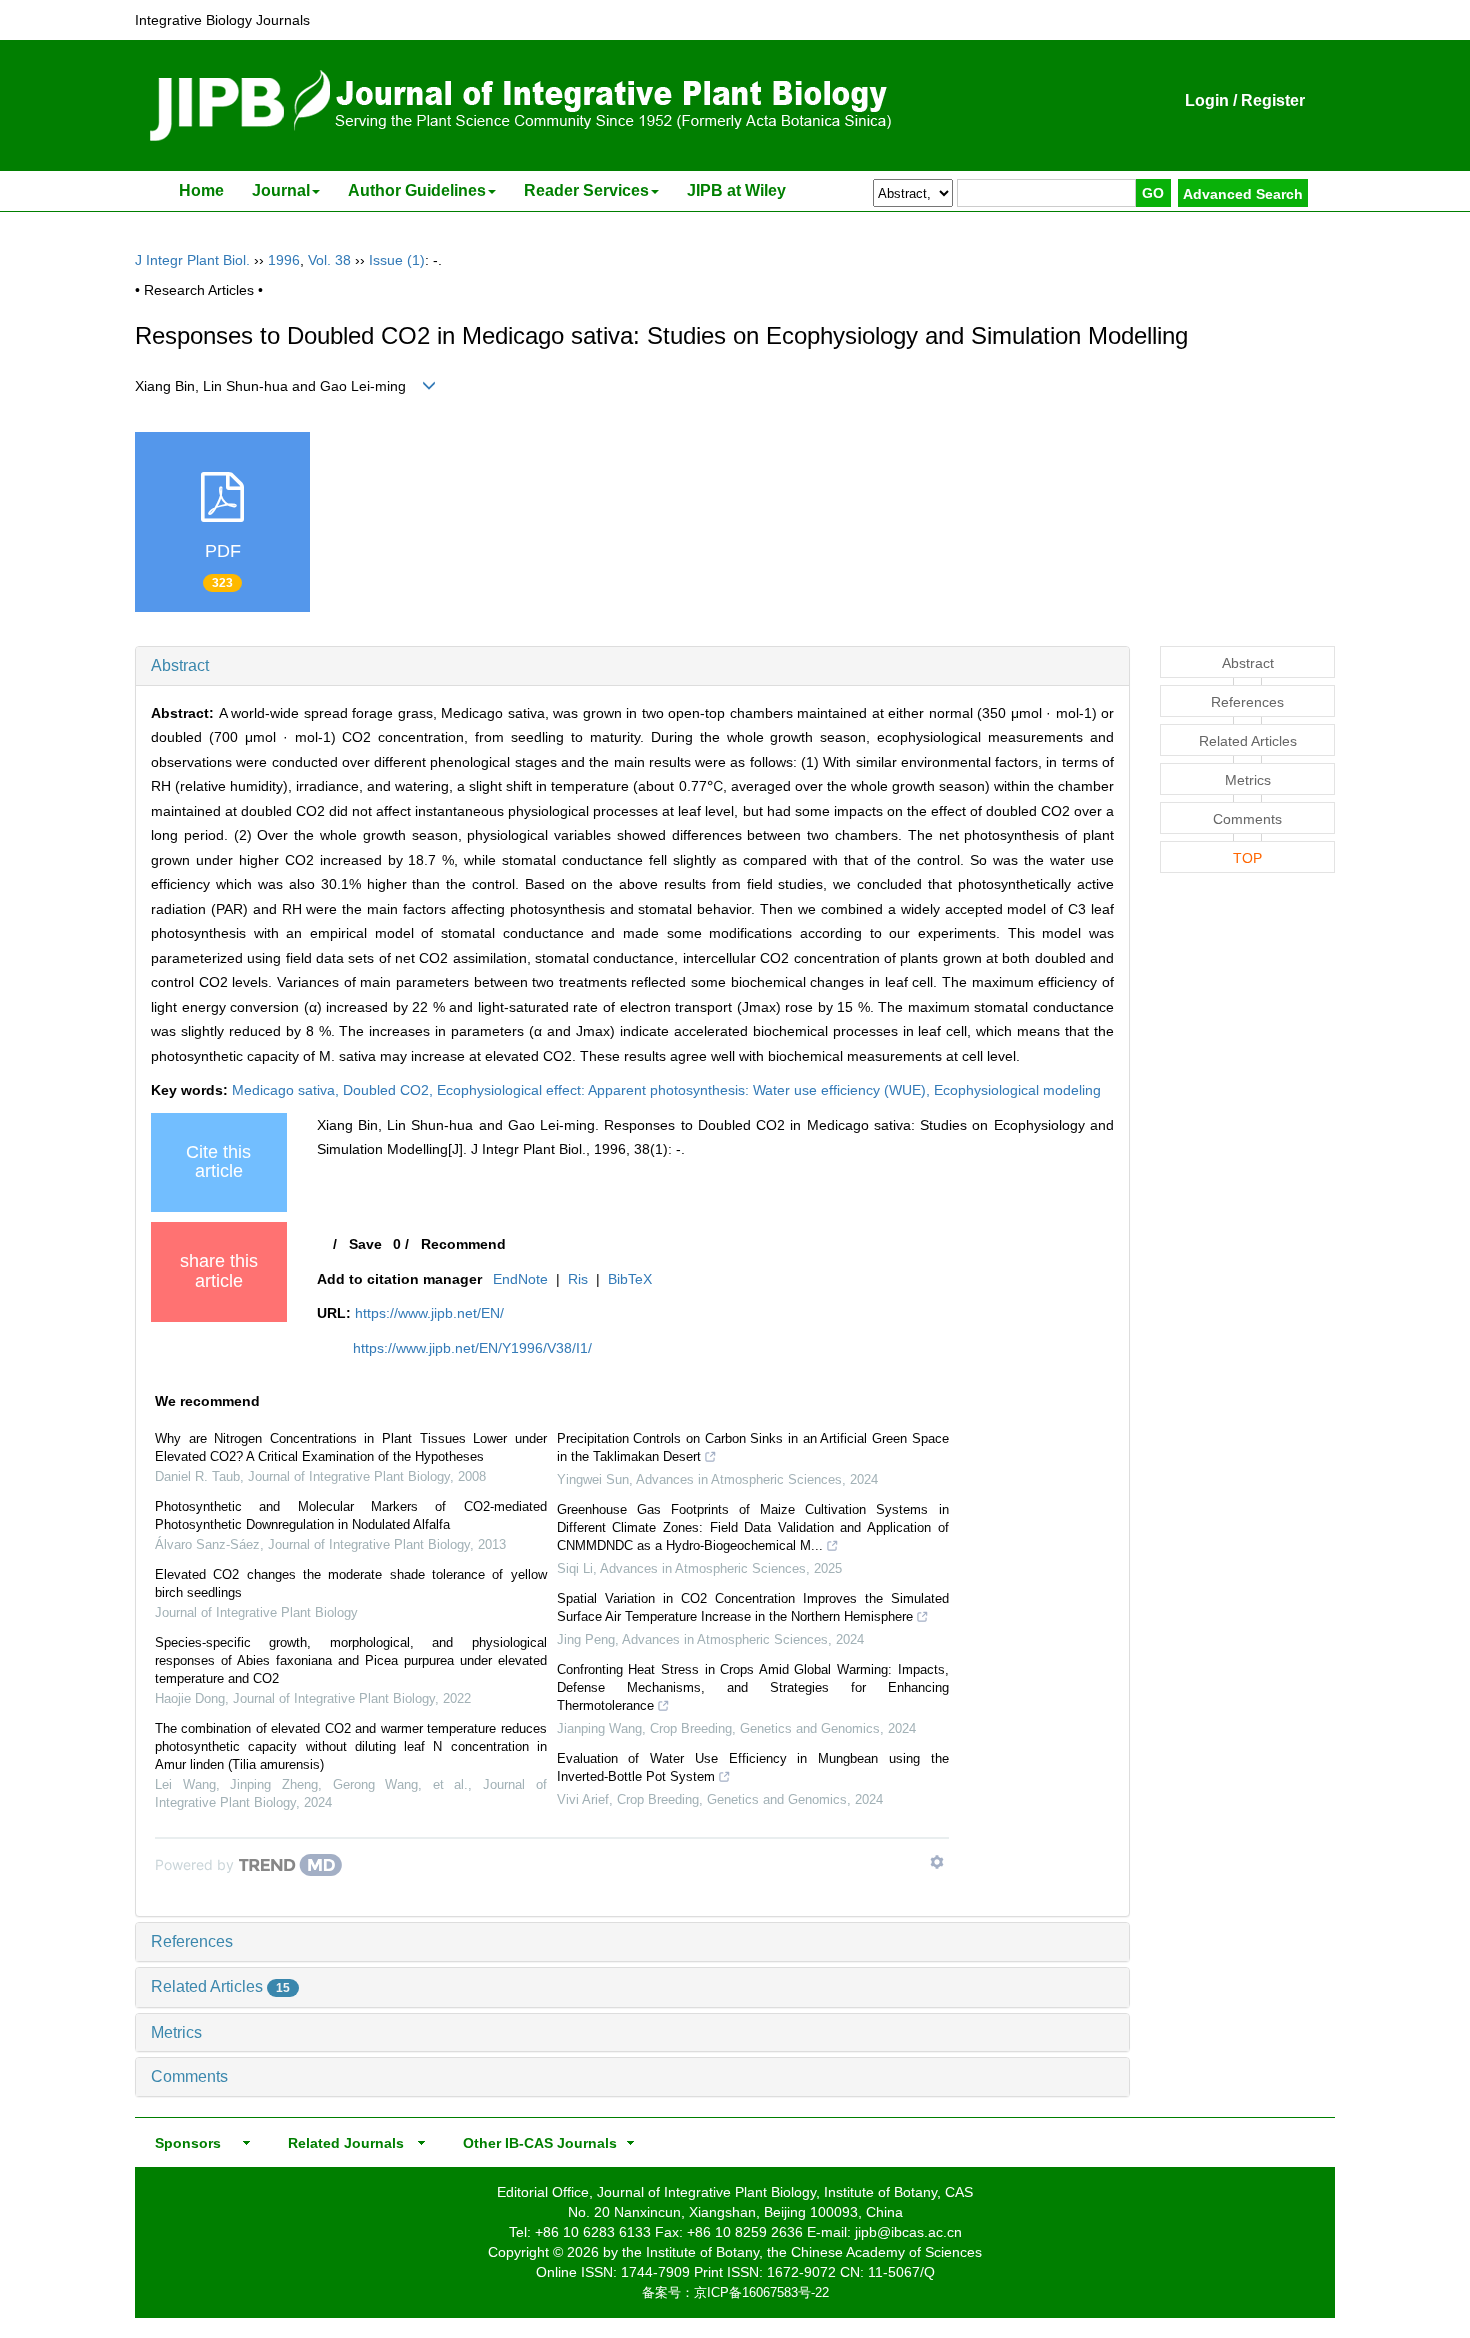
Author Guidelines (417, 190)
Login (1207, 100)
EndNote (520, 1279)
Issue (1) (397, 260)
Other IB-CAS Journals (534, 2143)
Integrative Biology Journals (222, 20)
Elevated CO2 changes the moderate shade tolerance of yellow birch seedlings (351, 1583)
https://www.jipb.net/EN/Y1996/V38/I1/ (472, 1348)
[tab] (632, 666)
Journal (281, 190)
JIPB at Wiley (736, 190)
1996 (284, 260)
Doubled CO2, (390, 1090)
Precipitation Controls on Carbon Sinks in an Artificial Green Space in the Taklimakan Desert (753, 1447)
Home (201, 190)
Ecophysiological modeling (1017, 1090)
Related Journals (342, 2143)
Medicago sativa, (287, 1090)
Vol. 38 (329, 260)
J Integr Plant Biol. (192, 260)
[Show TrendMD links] (937, 1862)
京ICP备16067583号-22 (761, 2292)
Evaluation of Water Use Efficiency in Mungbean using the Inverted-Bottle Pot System (753, 1767)
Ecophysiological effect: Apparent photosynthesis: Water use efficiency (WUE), (685, 1090)
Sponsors (184, 2143)
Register (1273, 100)
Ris (578, 1279)
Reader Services (586, 190)
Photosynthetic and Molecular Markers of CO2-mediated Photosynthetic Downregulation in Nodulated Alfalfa (351, 1515)
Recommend (463, 1244)
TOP (1247, 858)
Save (365, 1244)
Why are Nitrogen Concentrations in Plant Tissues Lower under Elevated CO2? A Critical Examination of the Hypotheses (351, 1447)
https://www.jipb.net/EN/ (429, 1313)
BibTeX (630, 1279)
